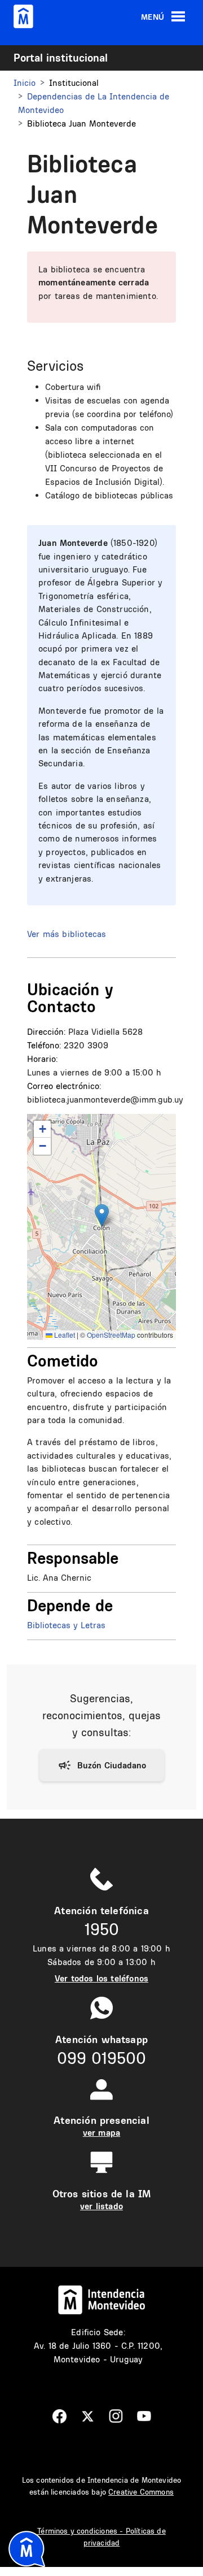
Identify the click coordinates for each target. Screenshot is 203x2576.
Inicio (25, 83)
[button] (102, 1215)
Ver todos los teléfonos (101, 1978)
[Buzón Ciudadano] (102, 1766)
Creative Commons (141, 2492)
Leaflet (64, 1335)
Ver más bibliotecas (67, 934)
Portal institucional (61, 58)
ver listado (101, 2206)
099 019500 (101, 2058)
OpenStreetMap (111, 1335)
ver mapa (101, 2133)
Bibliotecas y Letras (66, 1625)
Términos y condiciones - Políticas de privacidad (101, 2537)
